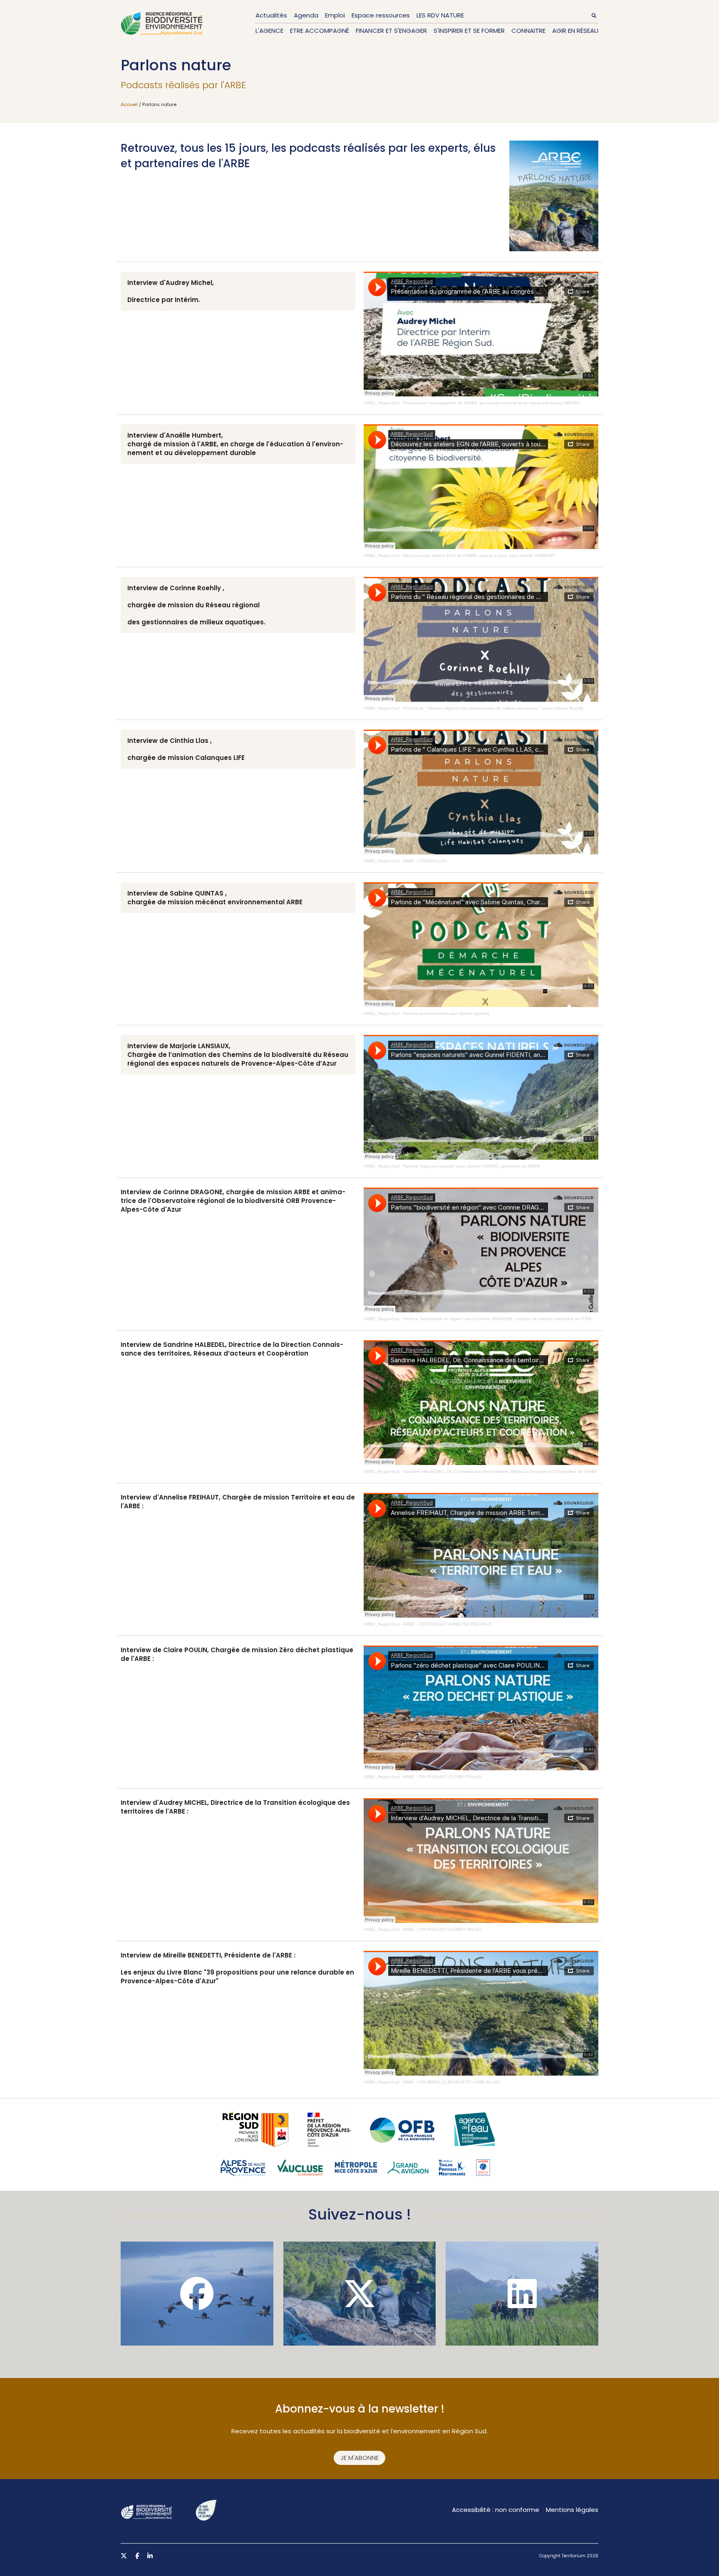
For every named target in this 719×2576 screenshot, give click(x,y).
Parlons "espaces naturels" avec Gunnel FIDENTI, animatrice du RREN (471, 1166)
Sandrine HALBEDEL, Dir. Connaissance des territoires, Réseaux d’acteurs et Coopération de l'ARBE (500, 1471)
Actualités (271, 15)
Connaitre (528, 31)
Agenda (306, 15)
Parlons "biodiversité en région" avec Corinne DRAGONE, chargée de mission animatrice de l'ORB (497, 1319)
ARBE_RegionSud (382, 403)
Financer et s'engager (391, 31)
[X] (360, 2294)
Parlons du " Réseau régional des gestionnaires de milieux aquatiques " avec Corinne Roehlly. (494, 708)
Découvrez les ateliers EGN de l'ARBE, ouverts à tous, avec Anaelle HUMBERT (479, 556)
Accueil (129, 104)
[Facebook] (197, 2294)
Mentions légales (572, 2510)
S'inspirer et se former (469, 31)
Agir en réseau (575, 31)
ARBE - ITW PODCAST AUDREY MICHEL (443, 1929)
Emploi (335, 15)
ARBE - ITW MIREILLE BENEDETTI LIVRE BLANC (452, 2082)
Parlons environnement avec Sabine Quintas (446, 1013)
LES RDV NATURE (440, 15)
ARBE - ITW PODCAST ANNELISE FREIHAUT (447, 1624)
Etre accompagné (320, 31)
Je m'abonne (359, 2458)
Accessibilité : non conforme (496, 2510)
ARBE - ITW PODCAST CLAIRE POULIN (442, 1777)
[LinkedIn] (522, 2294)
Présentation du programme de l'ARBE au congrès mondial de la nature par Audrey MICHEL (492, 403)
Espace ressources (381, 15)
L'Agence (269, 31)
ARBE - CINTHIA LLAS (425, 861)
